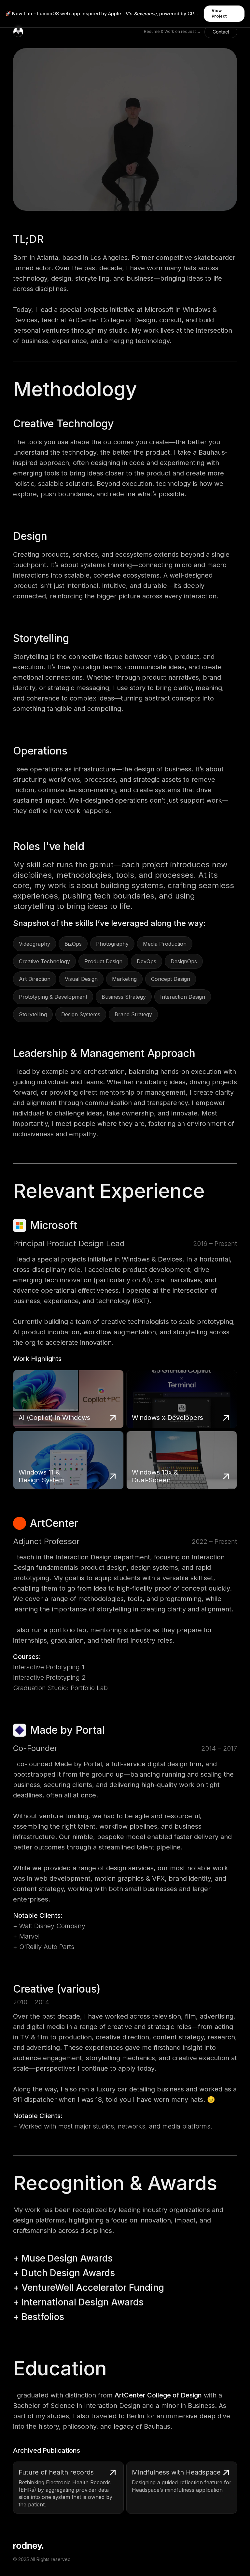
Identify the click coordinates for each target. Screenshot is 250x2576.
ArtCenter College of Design (158, 2395)
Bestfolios (43, 2317)
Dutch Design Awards (68, 2273)
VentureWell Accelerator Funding (93, 2288)
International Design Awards (83, 2302)
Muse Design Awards (67, 2258)
